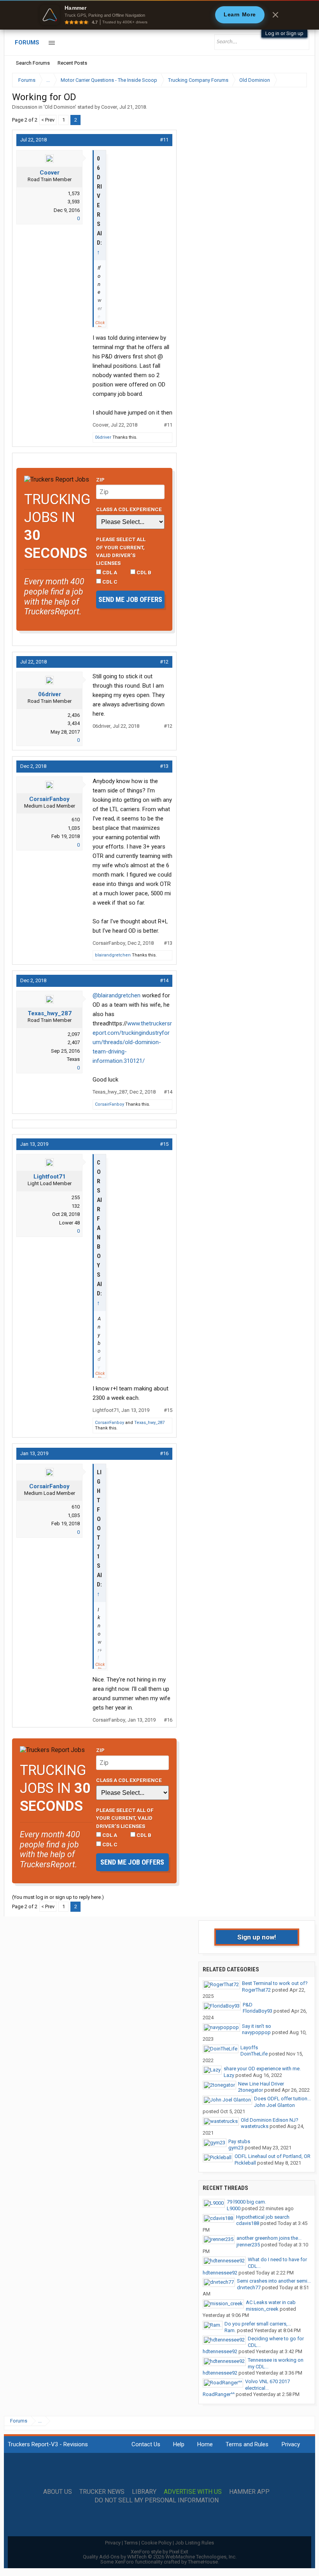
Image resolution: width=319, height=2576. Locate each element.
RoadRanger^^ (219, 2394)
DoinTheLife (254, 2054)
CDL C (109, 582)
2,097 (74, 1034)
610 (76, 820)
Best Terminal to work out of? (275, 1983)
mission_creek (262, 2309)
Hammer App (249, 2492)
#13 (164, 766)
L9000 (234, 2208)
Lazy (229, 2075)
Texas (73, 1059)
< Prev (48, 120)
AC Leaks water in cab (271, 2302)
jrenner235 (248, 2245)
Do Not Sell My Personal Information (157, 2500)
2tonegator (251, 2090)
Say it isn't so (257, 2026)
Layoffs (249, 2048)
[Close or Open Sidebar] (287, 80)
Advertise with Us (193, 2492)
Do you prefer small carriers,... (258, 2324)
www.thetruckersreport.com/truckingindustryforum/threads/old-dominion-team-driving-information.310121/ (132, 1042)
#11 (164, 140)
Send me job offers (130, 599)
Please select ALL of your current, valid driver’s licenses (121, 551)
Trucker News (102, 2492)
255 (76, 1197)
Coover (109, 107)
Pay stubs (239, 2141)
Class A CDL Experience (129, 509)
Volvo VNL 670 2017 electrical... (267, 2385)
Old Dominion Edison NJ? (270, 2120)
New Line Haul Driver (261, 2084)
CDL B (143, 572)
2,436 (74, 715)
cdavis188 (248, 2223)
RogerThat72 (256, 1990)
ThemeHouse (203, 2562)
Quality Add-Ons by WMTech (160, 2557)
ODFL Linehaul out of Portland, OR (273, 2156)
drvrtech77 (249, 2288)
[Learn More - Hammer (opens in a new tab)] (159, 15)
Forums (27, 42)
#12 (164, 662)
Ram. (230, 2330)
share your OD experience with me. (262, 2069)
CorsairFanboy (49, 799)
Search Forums (33, 63)
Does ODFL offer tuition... (282, 2099)
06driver (103, 437)
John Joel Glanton (274, 2105)
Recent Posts (72, 63)
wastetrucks (255, 2126)
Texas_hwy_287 (50, 1013)
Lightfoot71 (50, 1177)
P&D (248, 2005)
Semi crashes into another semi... (274, 2281)
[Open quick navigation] (296, 80)
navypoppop (256, 2032)
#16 (164, 1453)
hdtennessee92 (220, 2273)
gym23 (236, 2148)
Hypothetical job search (263, 2217)
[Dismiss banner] (275, 15)
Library (144, 2492)
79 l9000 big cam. (246, 2202)
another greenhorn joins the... (269, 2238)
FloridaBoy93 (258, 2011)
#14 (164, 980)
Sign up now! (257, 1937)
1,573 (74, 193)
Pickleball (245, 2163)
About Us (58, 2492)
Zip (100, 480)
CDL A (109, 572)
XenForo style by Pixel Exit (159, 2552)
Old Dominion (60, 107)
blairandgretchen (113, 955)
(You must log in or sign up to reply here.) (58, 1897)
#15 (164, 1144)
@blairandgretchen (117, 995)
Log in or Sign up (284, 33)
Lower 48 (69, 1223)
